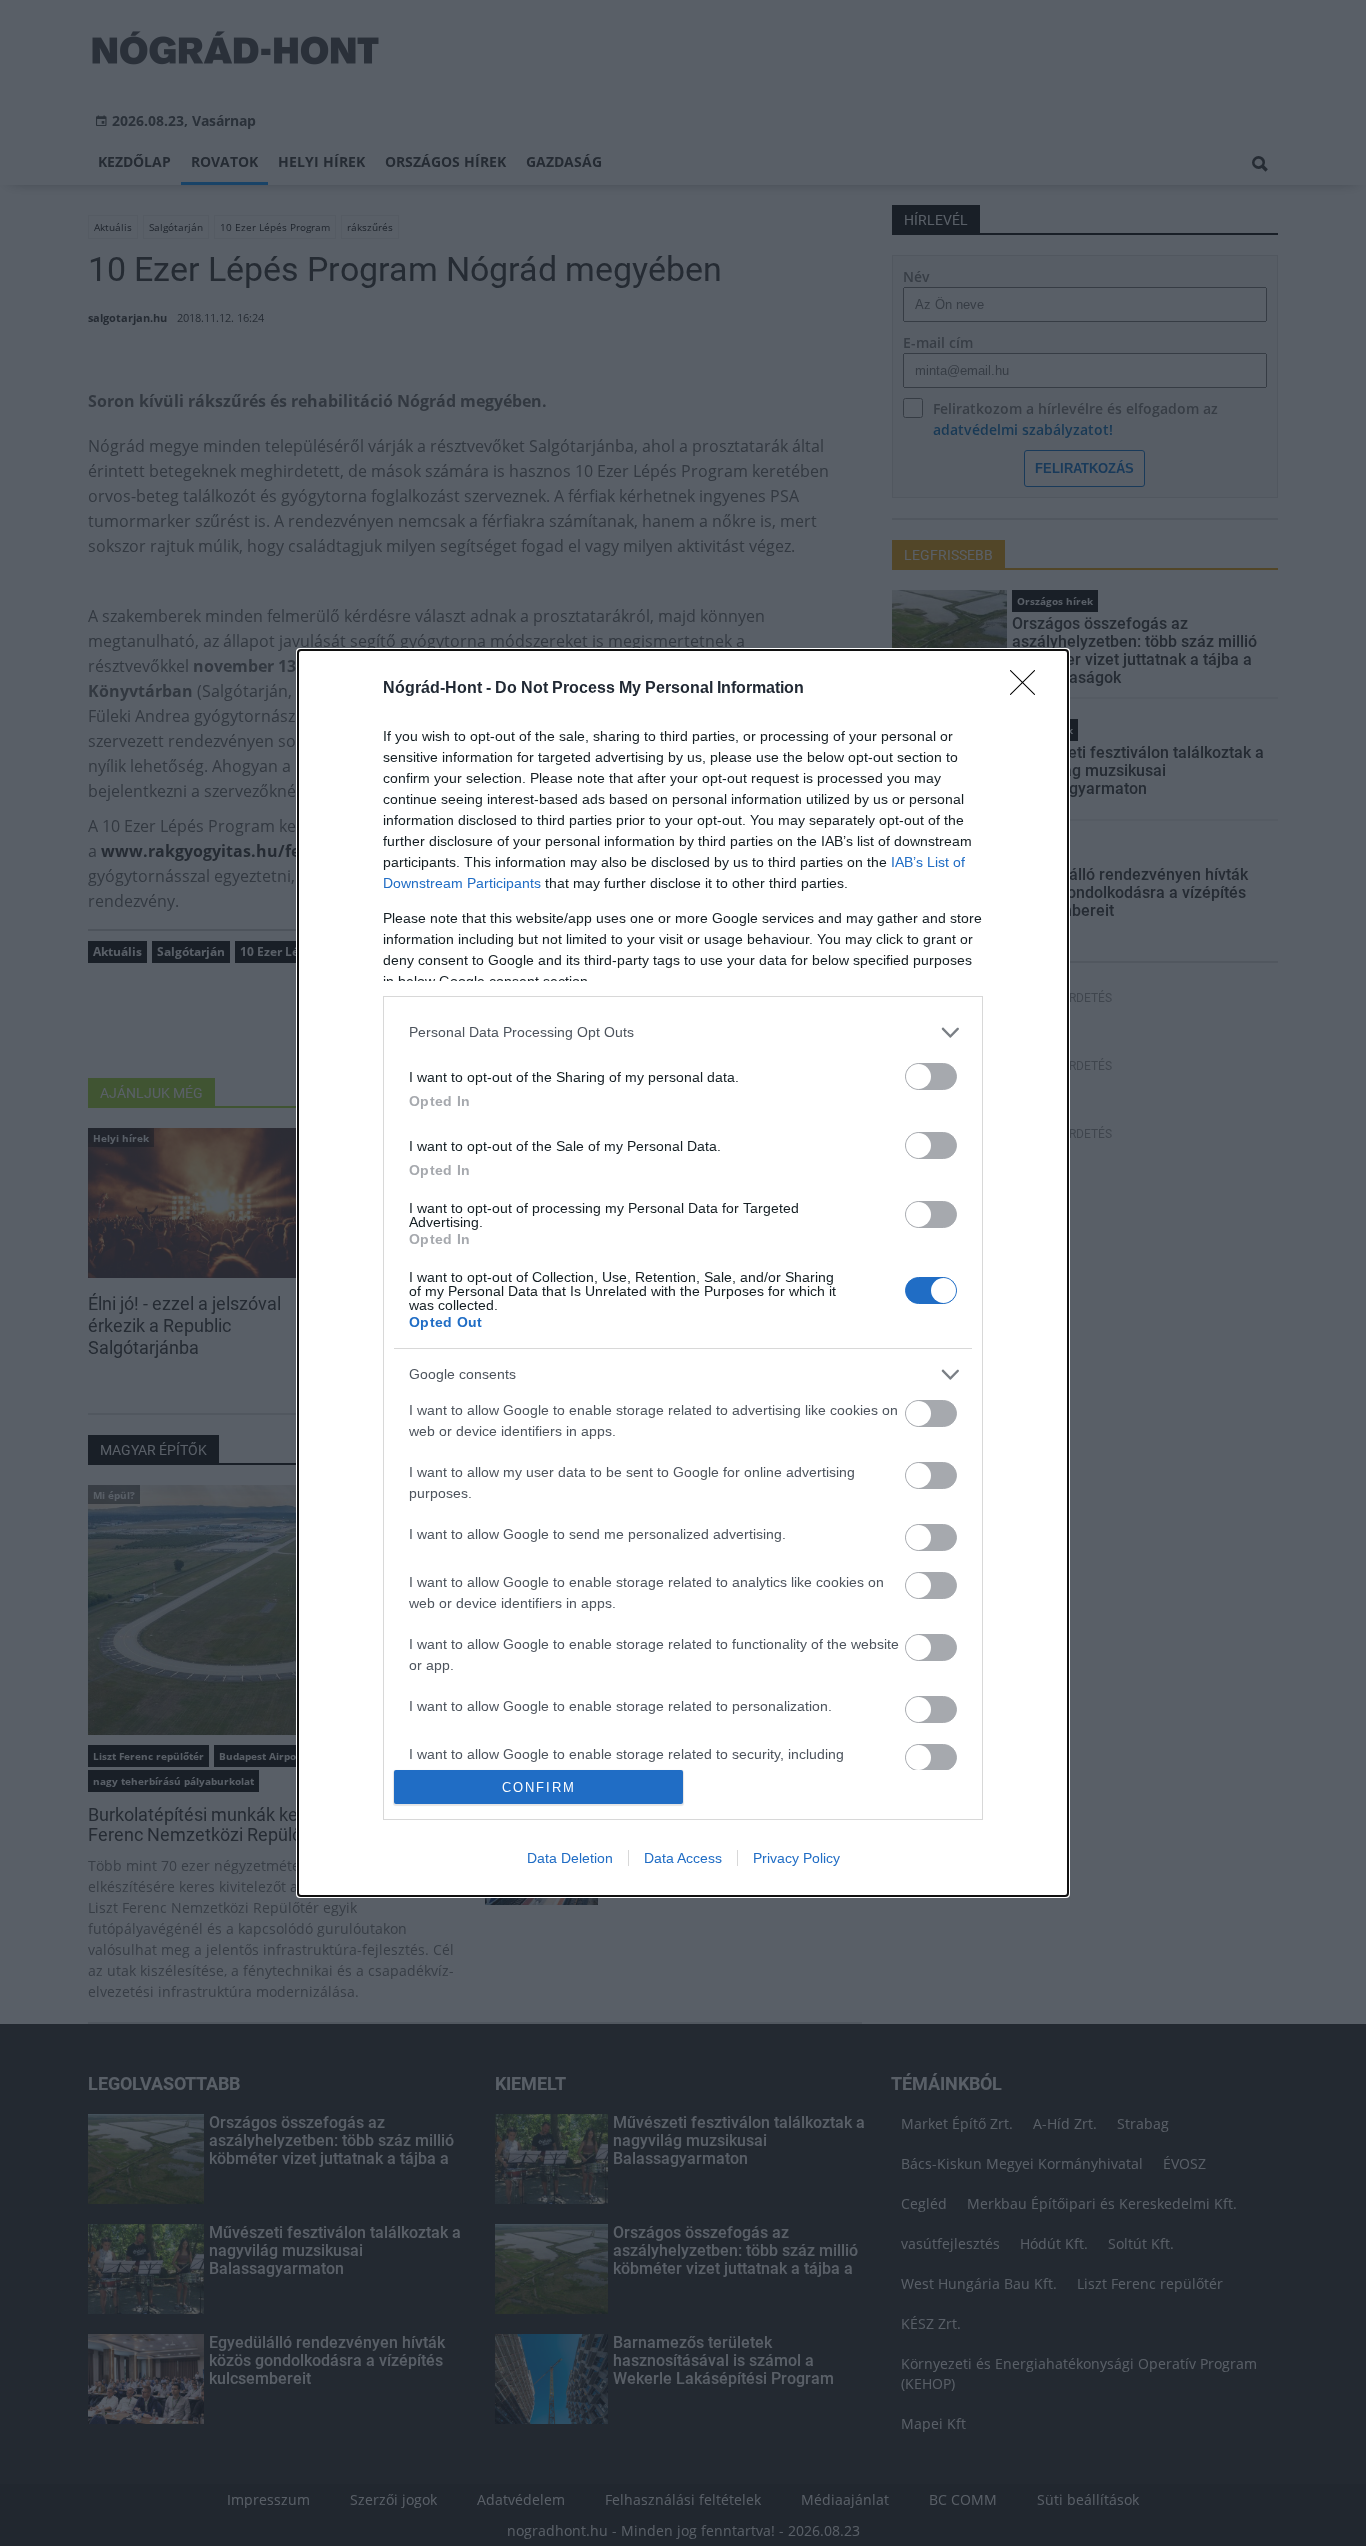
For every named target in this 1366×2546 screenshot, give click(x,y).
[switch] (931, 1076)
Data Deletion (570, 1858)
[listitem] (683, 1032)
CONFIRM (539, 1787)
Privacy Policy (796, 1858)
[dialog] (683, 1273)
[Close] (1029, 689)
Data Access (683, 1858)
